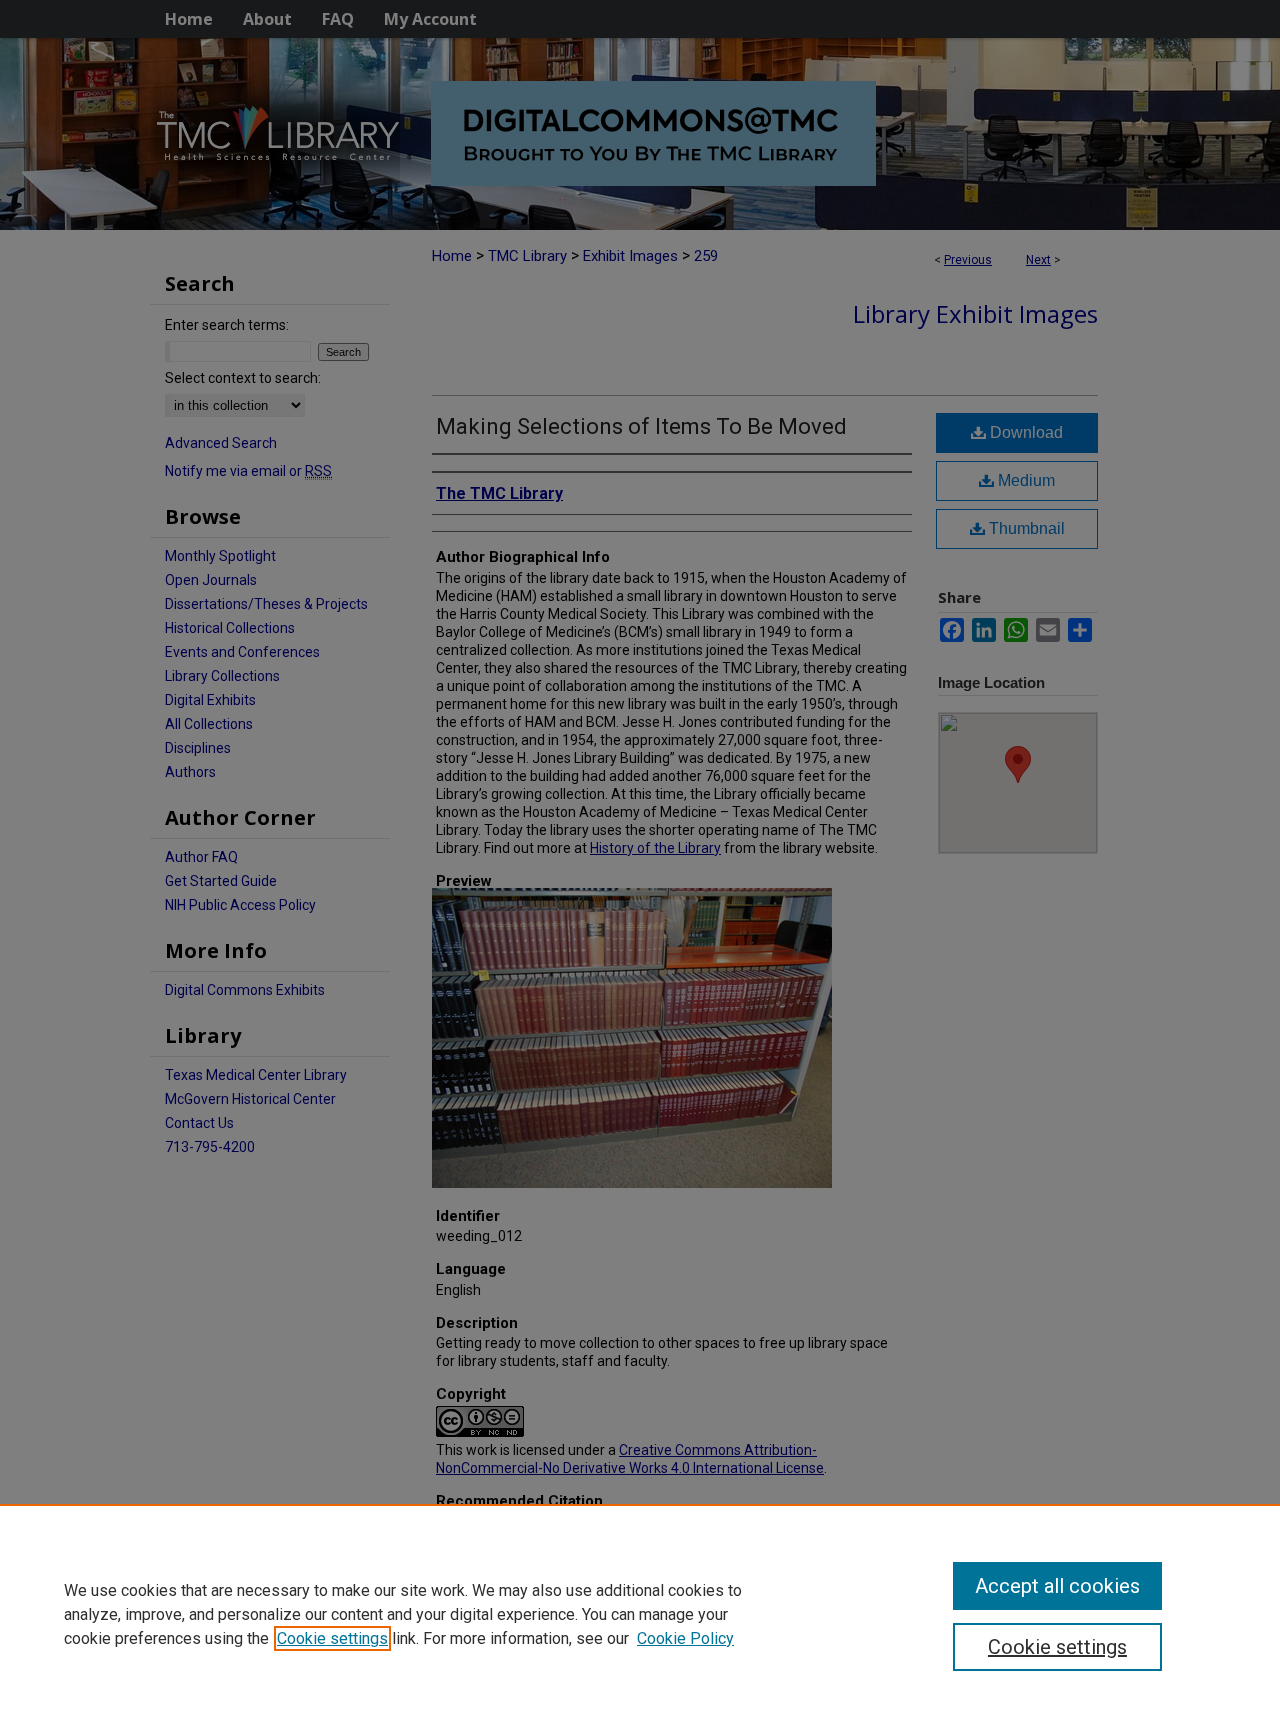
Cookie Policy (685, 1638)
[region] (640, 1614)
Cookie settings (332, 1638)
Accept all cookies (1057, 1586)
